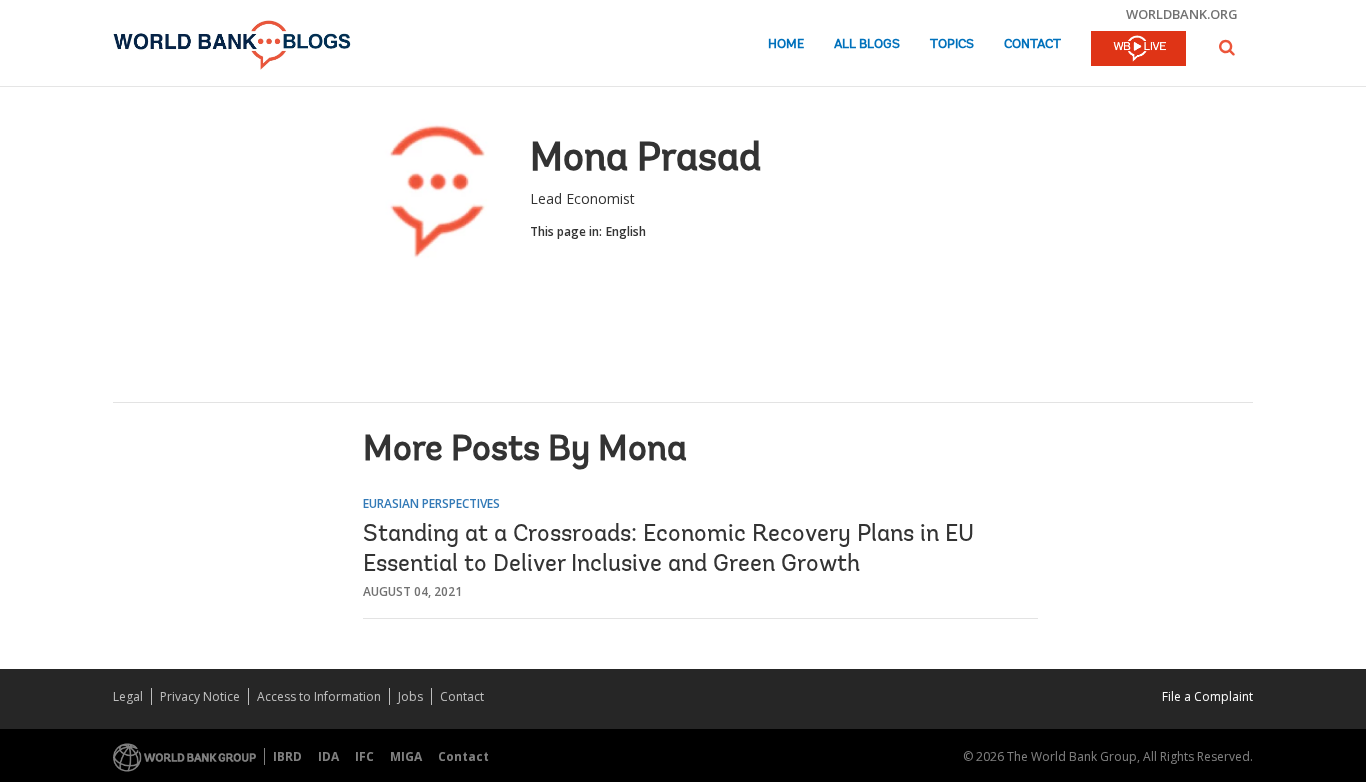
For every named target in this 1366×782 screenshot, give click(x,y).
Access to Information (319, 696)
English (626, 231)
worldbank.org (1182, 14)
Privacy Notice (200, 696)
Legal (128, 696)
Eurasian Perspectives (431, 503)
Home (786, 44)
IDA (328, 756)
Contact (1032, 44)
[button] (1227, 47)
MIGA (406, 756)
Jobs (410, 696)
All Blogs (867, 44)
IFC (364, 756)
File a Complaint (1207, 696)
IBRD (287, 756)
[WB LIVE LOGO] (1138, 50)
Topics (952, 44)
